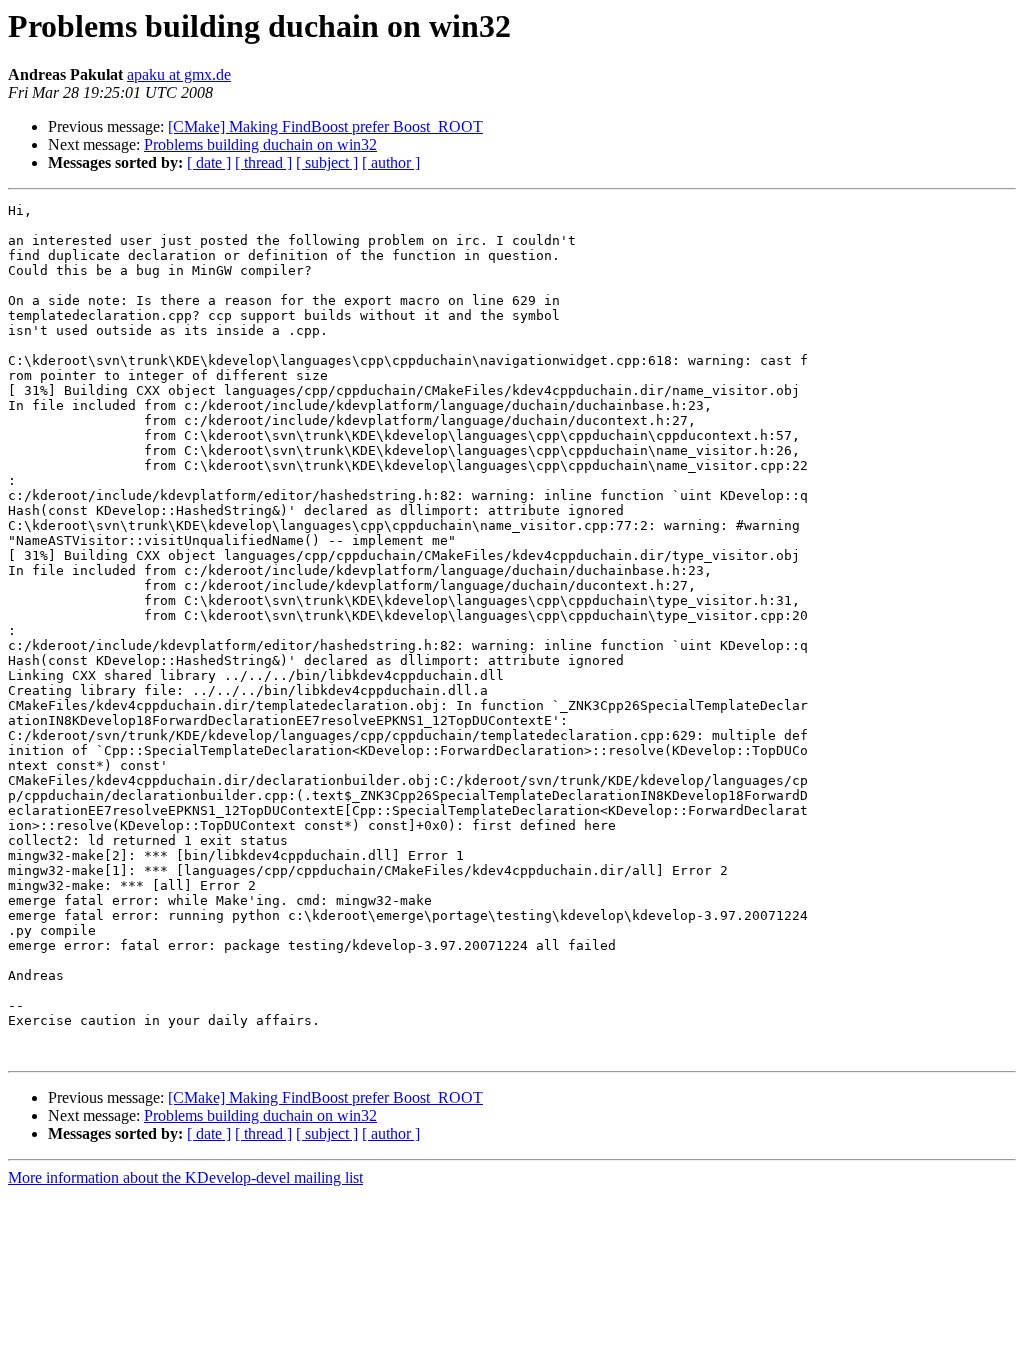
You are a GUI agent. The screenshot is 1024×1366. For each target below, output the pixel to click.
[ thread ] (263, 162)
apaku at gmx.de (179, 74)
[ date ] (209, 162)
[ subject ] (327, 162)
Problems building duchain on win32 (260, 144)
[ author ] (391, 162)
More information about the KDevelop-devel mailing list (185, 1177)
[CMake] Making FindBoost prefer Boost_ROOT (325, 126)
